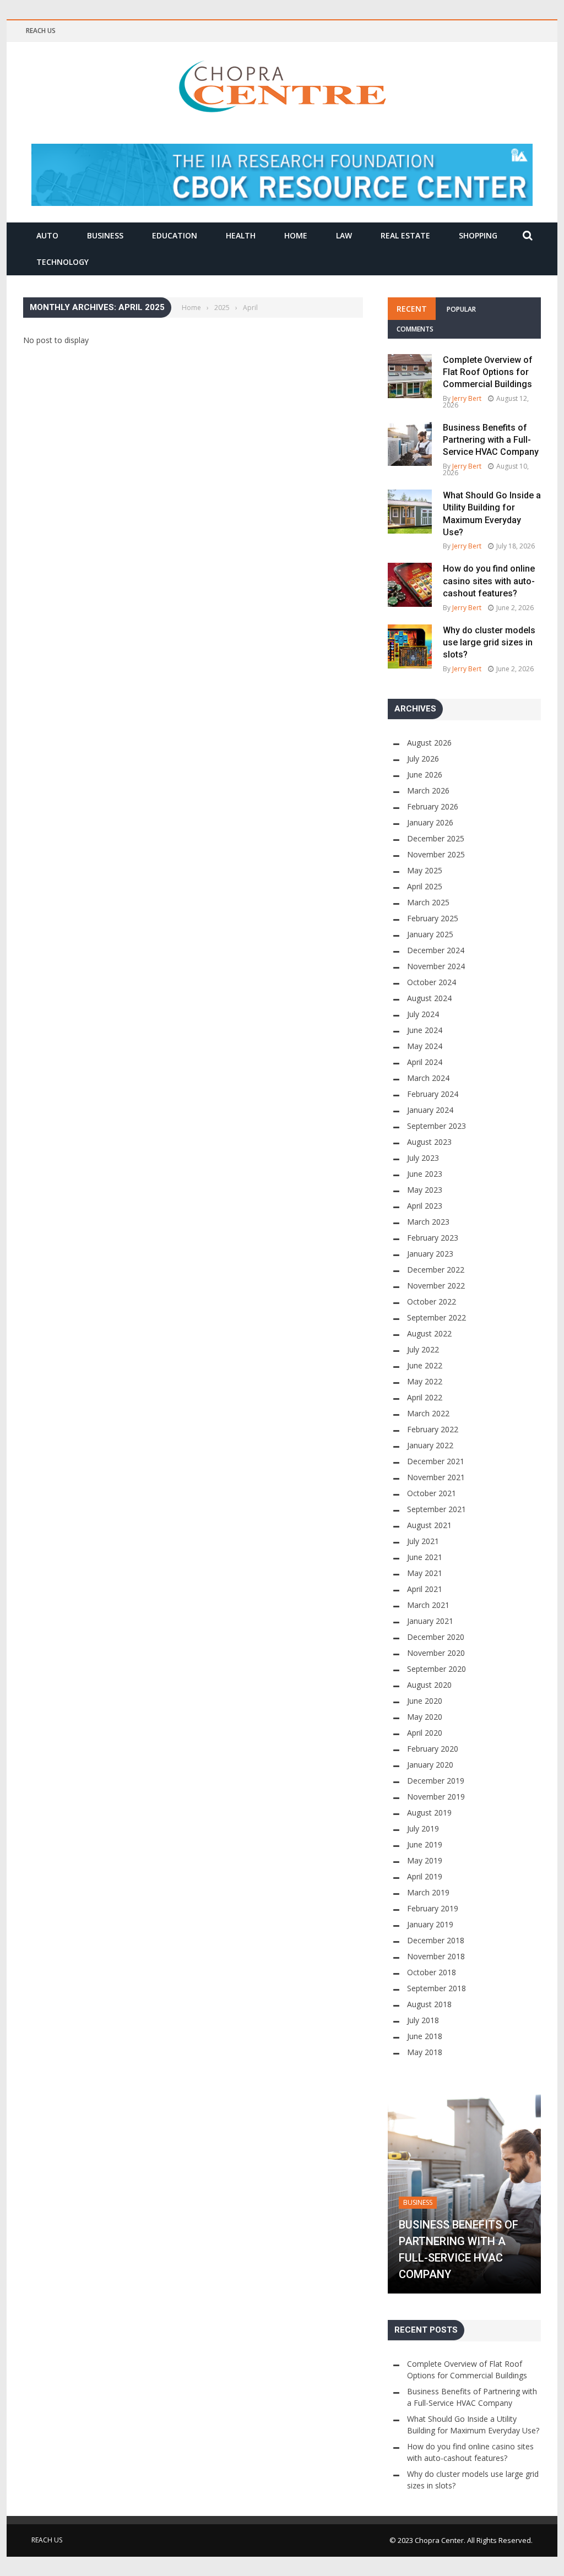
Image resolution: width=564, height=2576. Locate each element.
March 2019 (428, 1892)
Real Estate (405, 235)
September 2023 (436, 1126)
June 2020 (425, 1701)
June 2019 (425, 1844)
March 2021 (428, 1605)
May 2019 (425, 1860)
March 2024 (428, 1078)
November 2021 (436, 1477)
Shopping (478, 235)
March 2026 (428, 790)
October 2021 (432, 1493)
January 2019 (430, 1924)
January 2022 (430, 1445)
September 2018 (436, 1988)
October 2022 (432, 1301)
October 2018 (432, 1972)
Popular (461, 309)
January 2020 (430, 1765)
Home (296, 235)
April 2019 (425, 1876)
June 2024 (425, 1030)
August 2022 (429, 1333)
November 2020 (436, 1653)
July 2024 (423, 1014)
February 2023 (433, 1238)
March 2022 (428, 1413)
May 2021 (425, 1573)
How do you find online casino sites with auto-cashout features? (489, 581)
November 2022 (436, 1286)
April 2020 (425, 1733)
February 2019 (433, 1908)
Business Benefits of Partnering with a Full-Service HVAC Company (491, 440)
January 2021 (430, 1621)
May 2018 (425, 2052)
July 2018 (423, 2020)
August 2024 (429, 998)
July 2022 (423, 1349)
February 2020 (433, 1749)
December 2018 (436, 1940)
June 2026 (425, 775)
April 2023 (425, 1206)
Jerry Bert (467, 398)
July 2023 (423, 1158)
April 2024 (425, 1062)
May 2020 (425, 1717)
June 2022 (425, 1365)
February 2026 (433, 806)
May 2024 (425, 1046)
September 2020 (436, 1669)
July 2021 (423, 1541)
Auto (47, 235)
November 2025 (436, 854)
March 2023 (428, 1222)
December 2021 (436, 1461)
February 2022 (433, 1429)
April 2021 (425, 1589)
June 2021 (425, 1557)
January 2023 (430, 1254)
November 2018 (436, 1956)
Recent (412, 309)
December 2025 (436, 838)
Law (344, 235)
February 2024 (433, 1094)
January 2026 (430, 822)
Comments (415, 329)
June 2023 (425, 1174)
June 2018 (425, 2036)
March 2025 (428, 902)
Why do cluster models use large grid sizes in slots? (489, 643)
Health (241, 235)
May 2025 (425, 870)
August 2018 (429, 2004)
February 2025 (433, 918)
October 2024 (432, 982)
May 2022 (425, 1381)
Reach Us (41, 31)
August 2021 (429, 1525)
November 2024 (436, 966)
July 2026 (423, 759)
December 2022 (436, 1270)
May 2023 (425, 1190)
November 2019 (436, 1797)
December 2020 (436, 1637)
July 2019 (423, 1828)
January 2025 (430, 934)
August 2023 (429, 1142)
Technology (63, 262)
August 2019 (429, 1813)
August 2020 (429, 1685)
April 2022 (425, 1397)
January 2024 (430, 1110)
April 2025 (425, 886)
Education (175, 235)
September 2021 (436, 1509)
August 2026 (429, 743)
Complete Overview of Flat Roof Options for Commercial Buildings (488, 372)
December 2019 (436, 1781)
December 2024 (436, 950)
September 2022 (436, 1317)
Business (105, 235)
